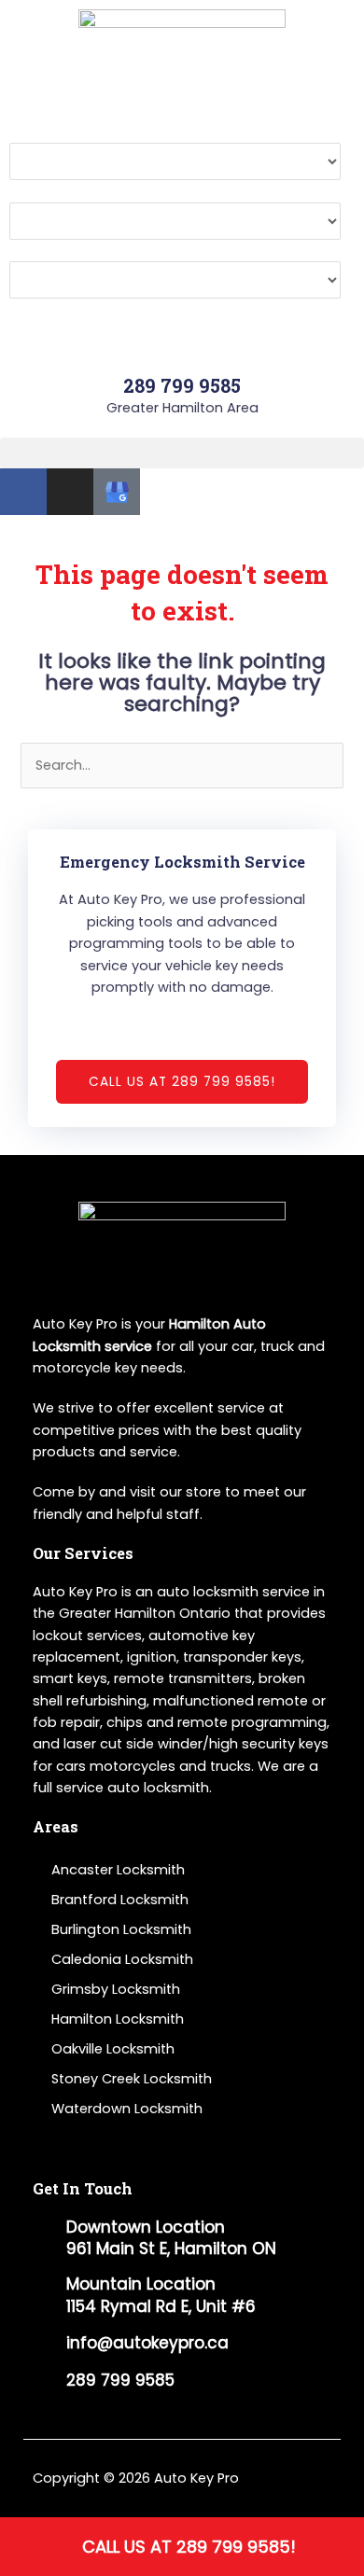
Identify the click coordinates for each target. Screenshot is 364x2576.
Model (30, 190)
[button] (182, 453)
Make (27, 132)
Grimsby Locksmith (116, 1989)
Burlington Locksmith (121, 1929)
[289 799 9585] (182, 350)
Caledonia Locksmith (122, 1959)
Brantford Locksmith (120, 1900)
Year (25, 250)
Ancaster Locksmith (118, 1870)
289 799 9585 (182, 385)
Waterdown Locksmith (127, 2109)
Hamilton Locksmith (118, 2019)
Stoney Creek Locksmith (132, 2079)
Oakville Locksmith (113, 2049)
